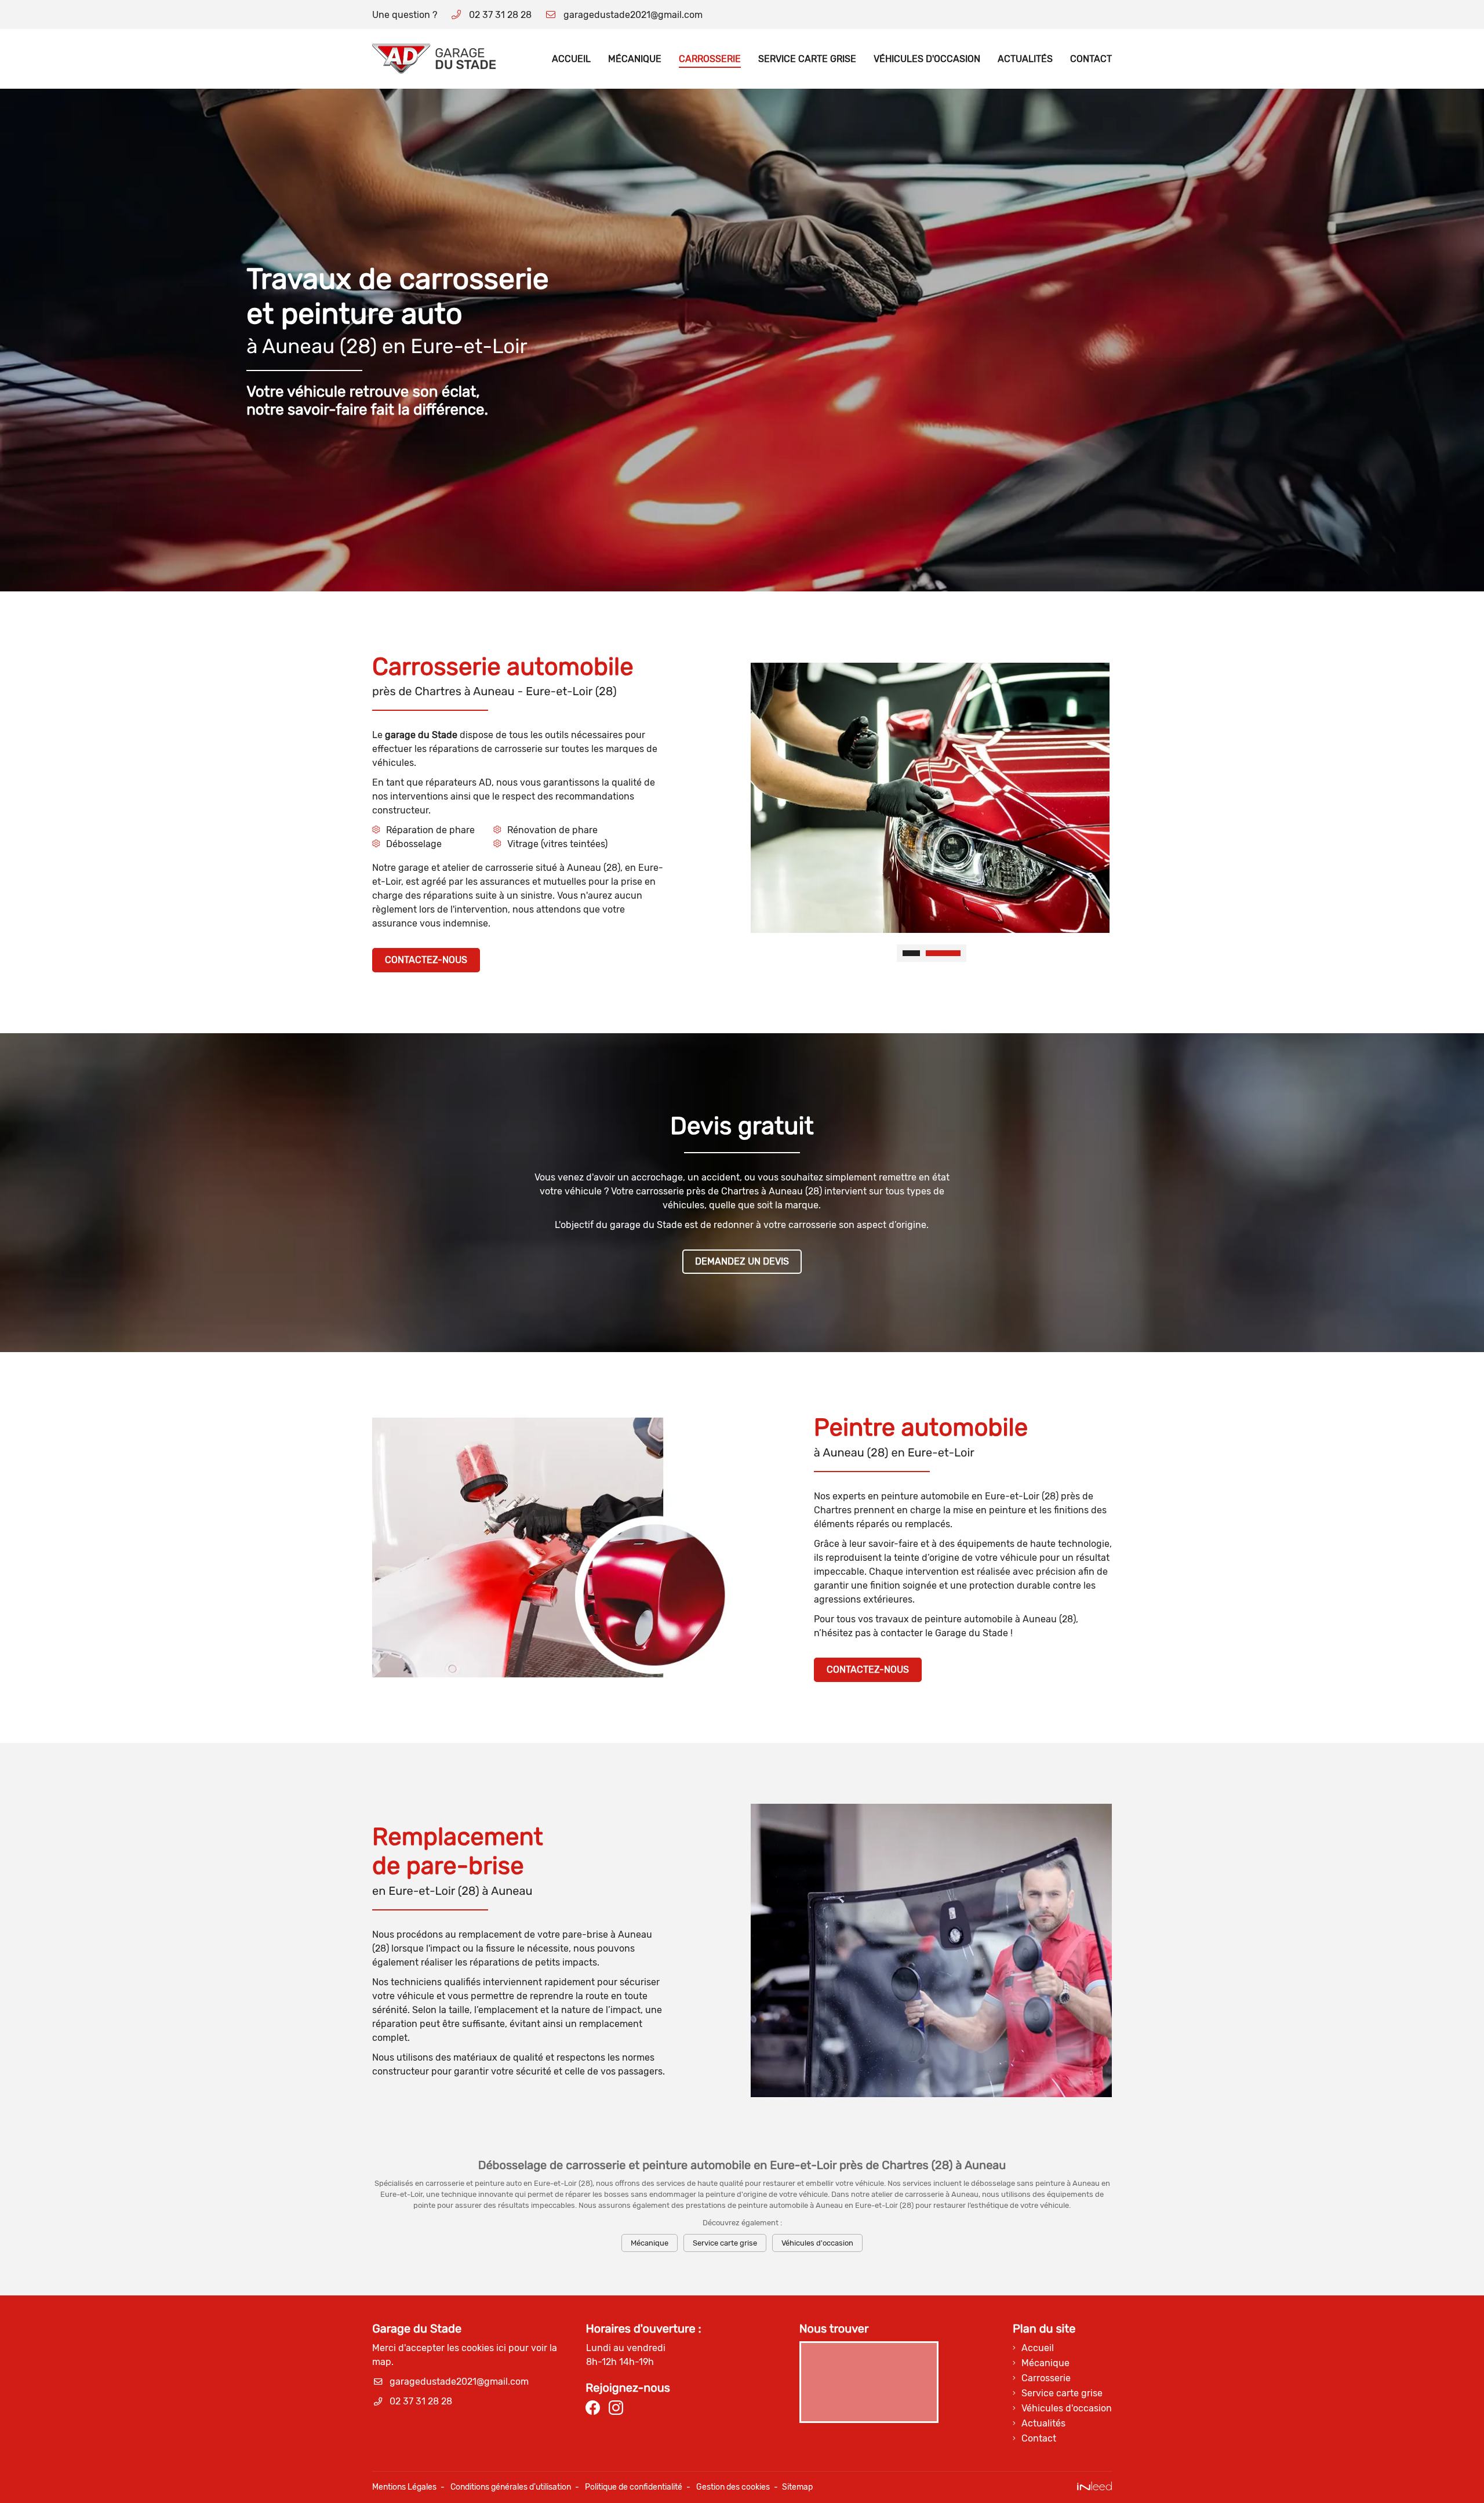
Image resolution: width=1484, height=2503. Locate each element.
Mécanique (635, 59)
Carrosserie (710, 59)
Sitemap (797, 2487)
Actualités (1025, 59)
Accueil (571, 59)
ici (501, 2348)
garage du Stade (421, 735)
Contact (1091, 59)
